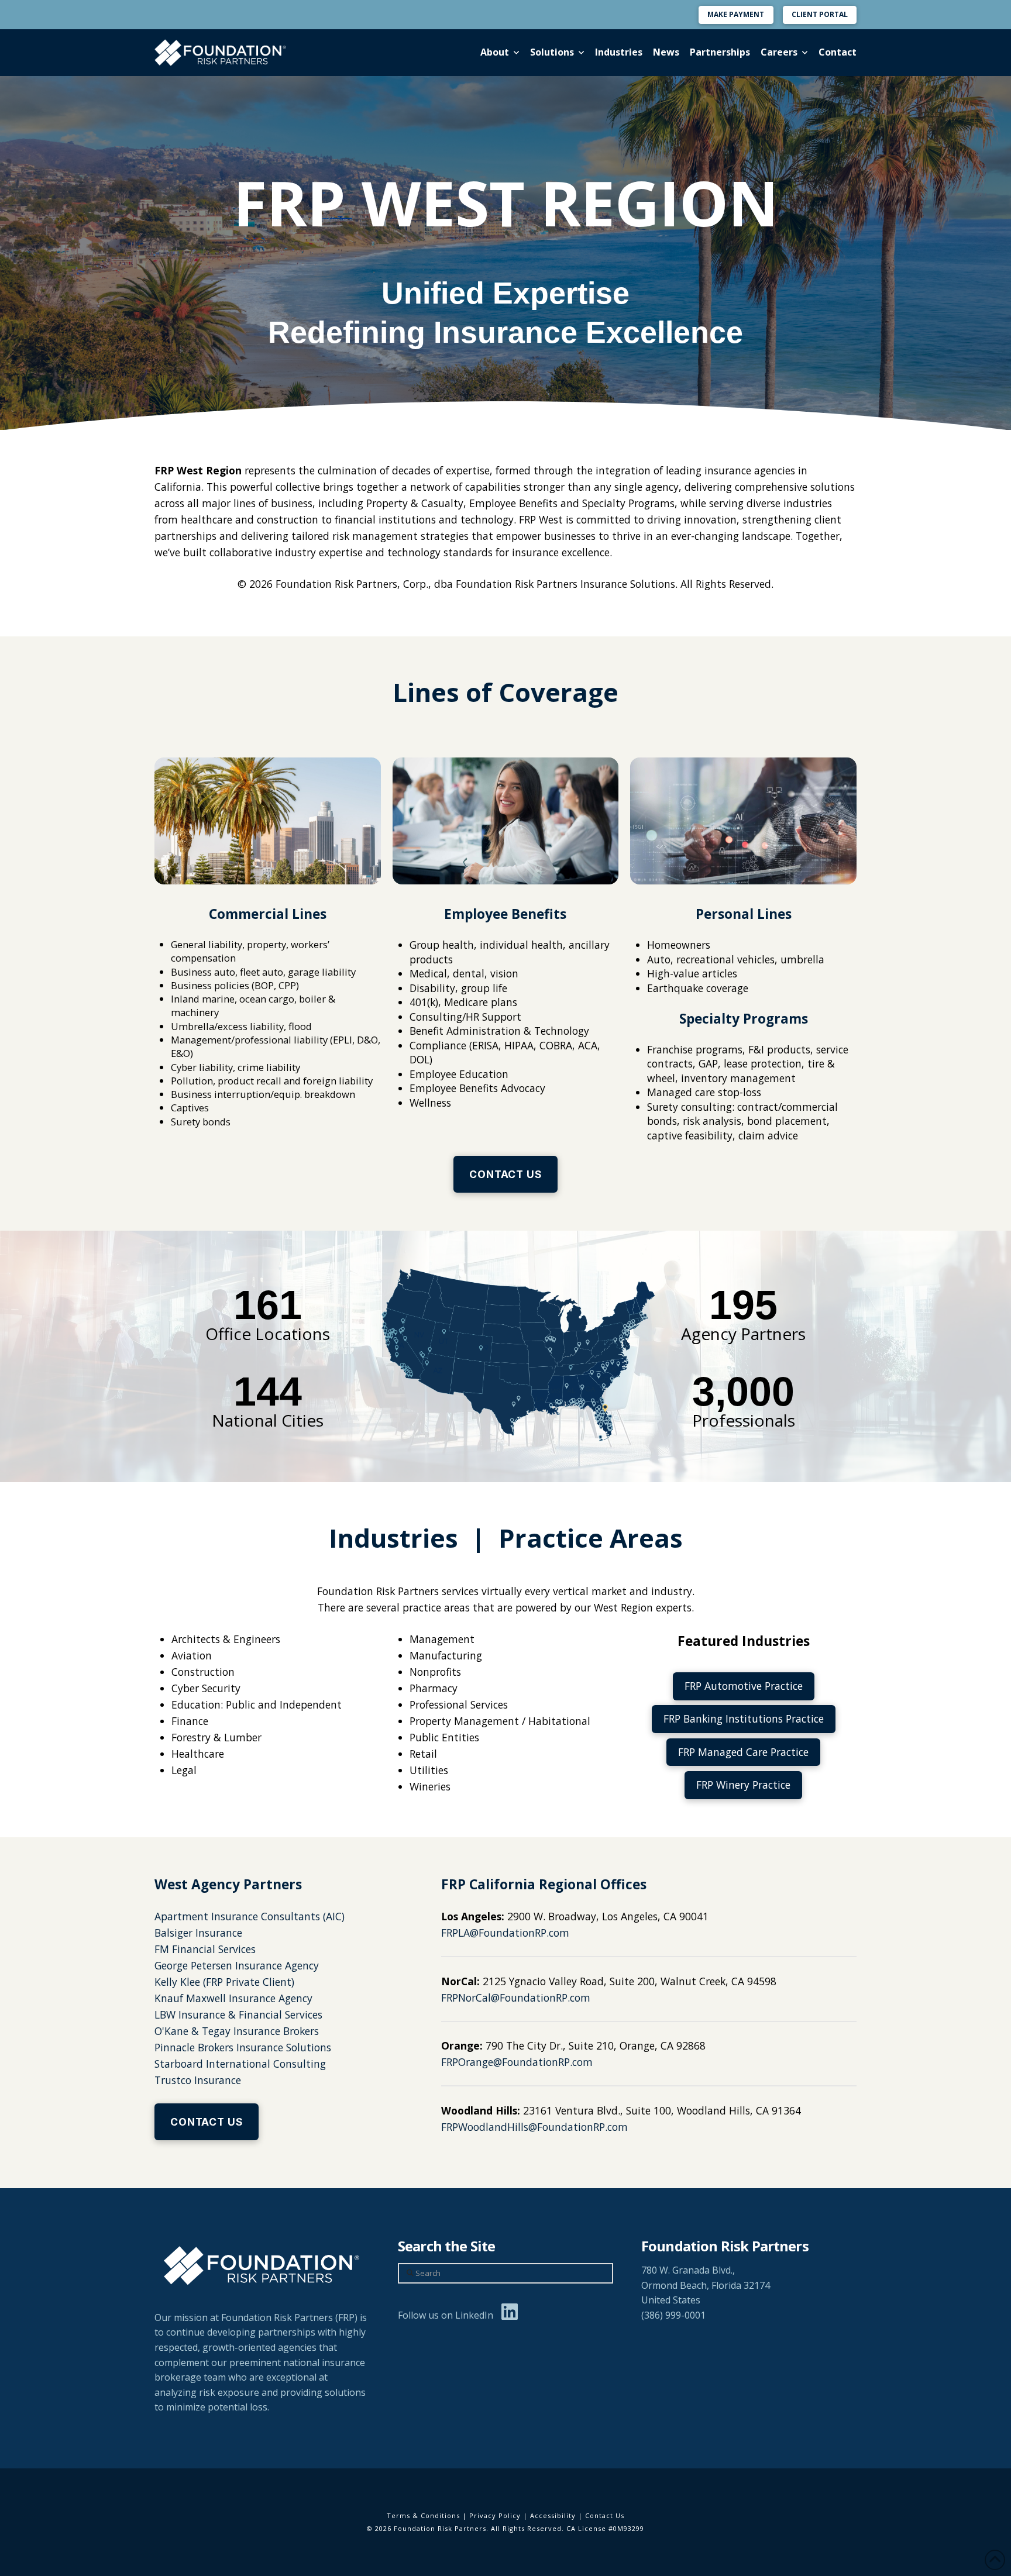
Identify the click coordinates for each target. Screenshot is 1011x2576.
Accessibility (553, 2515)
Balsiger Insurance (198, 1933)
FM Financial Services (205, 1949)
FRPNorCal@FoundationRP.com (516, 1998)
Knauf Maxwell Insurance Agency (233, 1998)
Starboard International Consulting (240, 2064)
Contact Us (605, 2515)
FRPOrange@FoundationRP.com (517, 2062)
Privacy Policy (495, 2515)
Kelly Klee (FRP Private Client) (224, 1982)
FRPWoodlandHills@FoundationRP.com (534, 2127)
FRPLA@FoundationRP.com (505, 1933)
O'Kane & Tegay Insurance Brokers (237, 2031)
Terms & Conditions (423, 2515)
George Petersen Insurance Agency (237, 1965)
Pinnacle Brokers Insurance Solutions (243, 2047)
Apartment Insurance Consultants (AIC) (250, 1916)
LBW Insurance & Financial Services (238, 2014)
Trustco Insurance (198, 2080)
